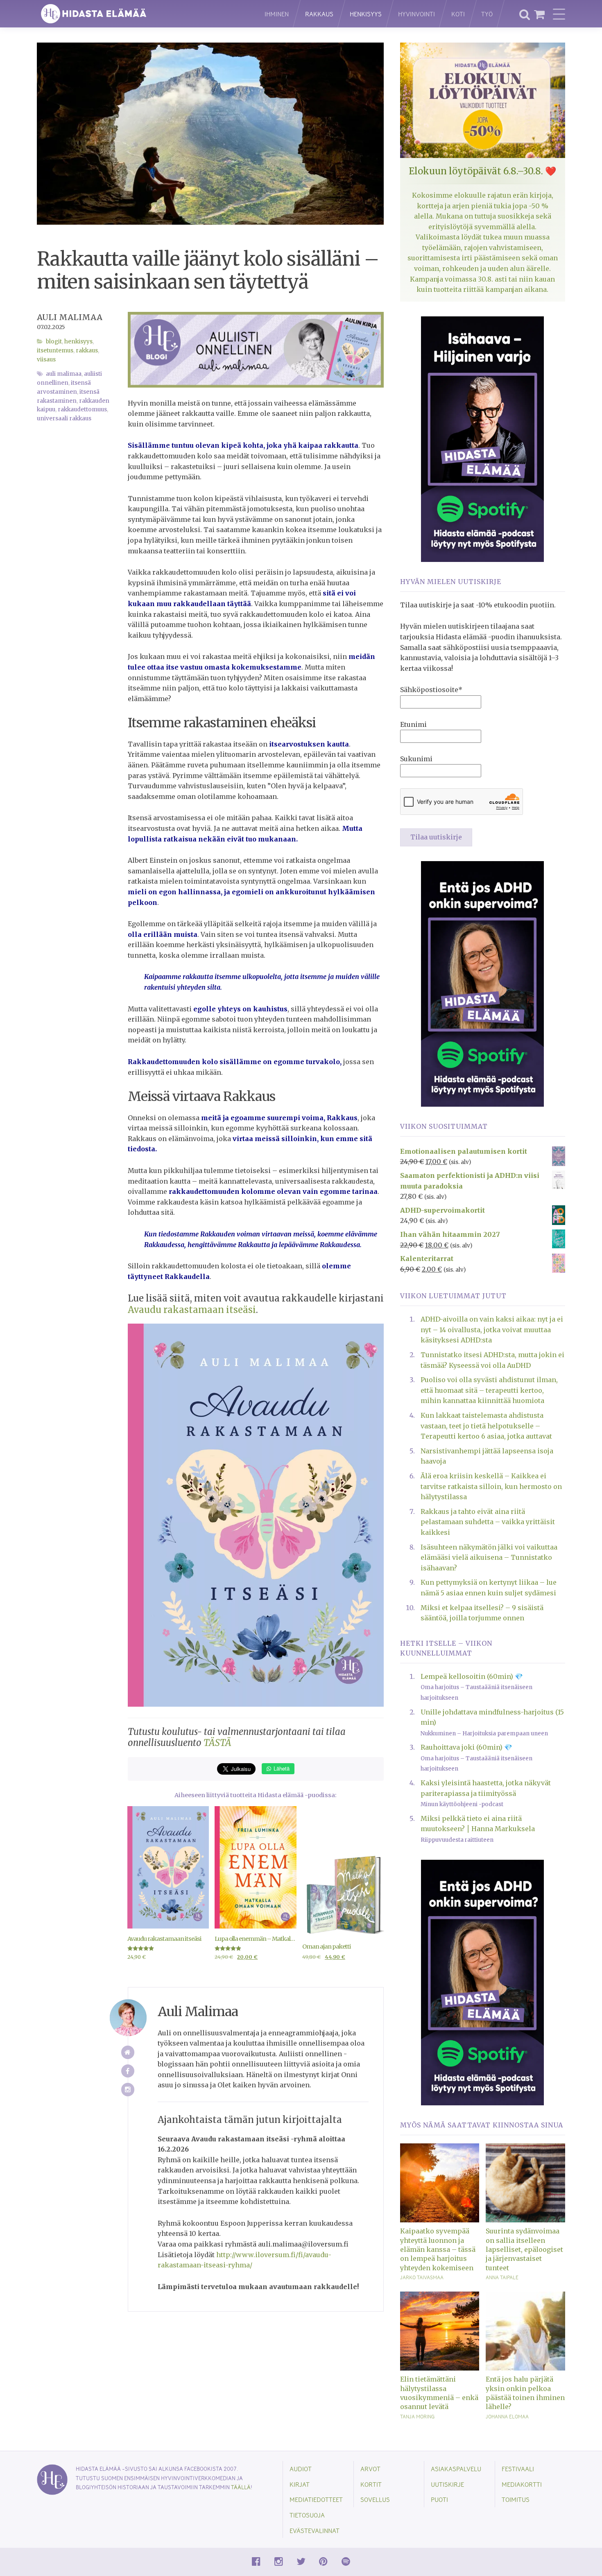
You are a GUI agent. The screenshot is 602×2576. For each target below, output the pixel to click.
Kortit (371, 2484)
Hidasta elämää (142, 14)
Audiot (301, 2469)
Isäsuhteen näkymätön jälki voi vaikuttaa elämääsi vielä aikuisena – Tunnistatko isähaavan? (489, 1558)
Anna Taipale (502, 2277)
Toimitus (516, 2499)
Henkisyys (366, 14)
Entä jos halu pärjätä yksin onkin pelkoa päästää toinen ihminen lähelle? (525, 2393)
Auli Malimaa (70, 317)
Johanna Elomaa (507, 2416)
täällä (241, 2487)
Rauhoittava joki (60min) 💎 (466, 1747)
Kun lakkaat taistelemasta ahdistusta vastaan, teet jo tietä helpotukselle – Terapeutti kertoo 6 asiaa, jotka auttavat (486, 1426)
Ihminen (277, 14)
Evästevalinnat (315, 2530)
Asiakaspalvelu (456, 2469)
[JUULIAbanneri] (482, 983)
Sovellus (375, 2499)
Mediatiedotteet (316, 2499)
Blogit (54, 342)
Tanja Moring (417, 2416)
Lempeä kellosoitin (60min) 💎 (472, 1676)
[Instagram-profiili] (128, 2090)
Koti (458, 14)
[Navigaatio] (559, 14)
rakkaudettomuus (82, 409)
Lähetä (281, 1768)
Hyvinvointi (416, 14)
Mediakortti (522, 2484)
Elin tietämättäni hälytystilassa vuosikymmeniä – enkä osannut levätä (439, 2393)
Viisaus (46, 360)
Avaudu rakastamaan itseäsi (192, 1310)
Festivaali (518, 2469)
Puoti (439, 2499)
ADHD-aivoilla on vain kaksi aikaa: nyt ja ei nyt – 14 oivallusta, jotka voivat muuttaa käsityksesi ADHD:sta (492, 1330)
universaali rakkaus (64, 418)
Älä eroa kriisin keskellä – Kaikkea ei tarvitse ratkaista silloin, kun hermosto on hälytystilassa (491, 1486)
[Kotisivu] (128, 2052)
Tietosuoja (307, 2515)
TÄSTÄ (217, 1743)
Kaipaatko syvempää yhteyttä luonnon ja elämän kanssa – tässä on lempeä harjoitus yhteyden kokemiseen (438, 2249)
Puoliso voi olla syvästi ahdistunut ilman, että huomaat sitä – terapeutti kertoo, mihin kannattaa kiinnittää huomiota (489, 1390)
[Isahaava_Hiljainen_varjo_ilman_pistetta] (482, 438)
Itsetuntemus (55, 351)
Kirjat (300, 2484)
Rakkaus (319, 14)
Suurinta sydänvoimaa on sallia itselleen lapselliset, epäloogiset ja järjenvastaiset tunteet (524, 2249)
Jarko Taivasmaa (422, 2277)
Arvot (370, 2469)
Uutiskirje (447, 2484)
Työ (487, 14)
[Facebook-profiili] (128, 2071)
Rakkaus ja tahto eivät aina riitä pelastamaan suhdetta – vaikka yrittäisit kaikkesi (488, 1522)
